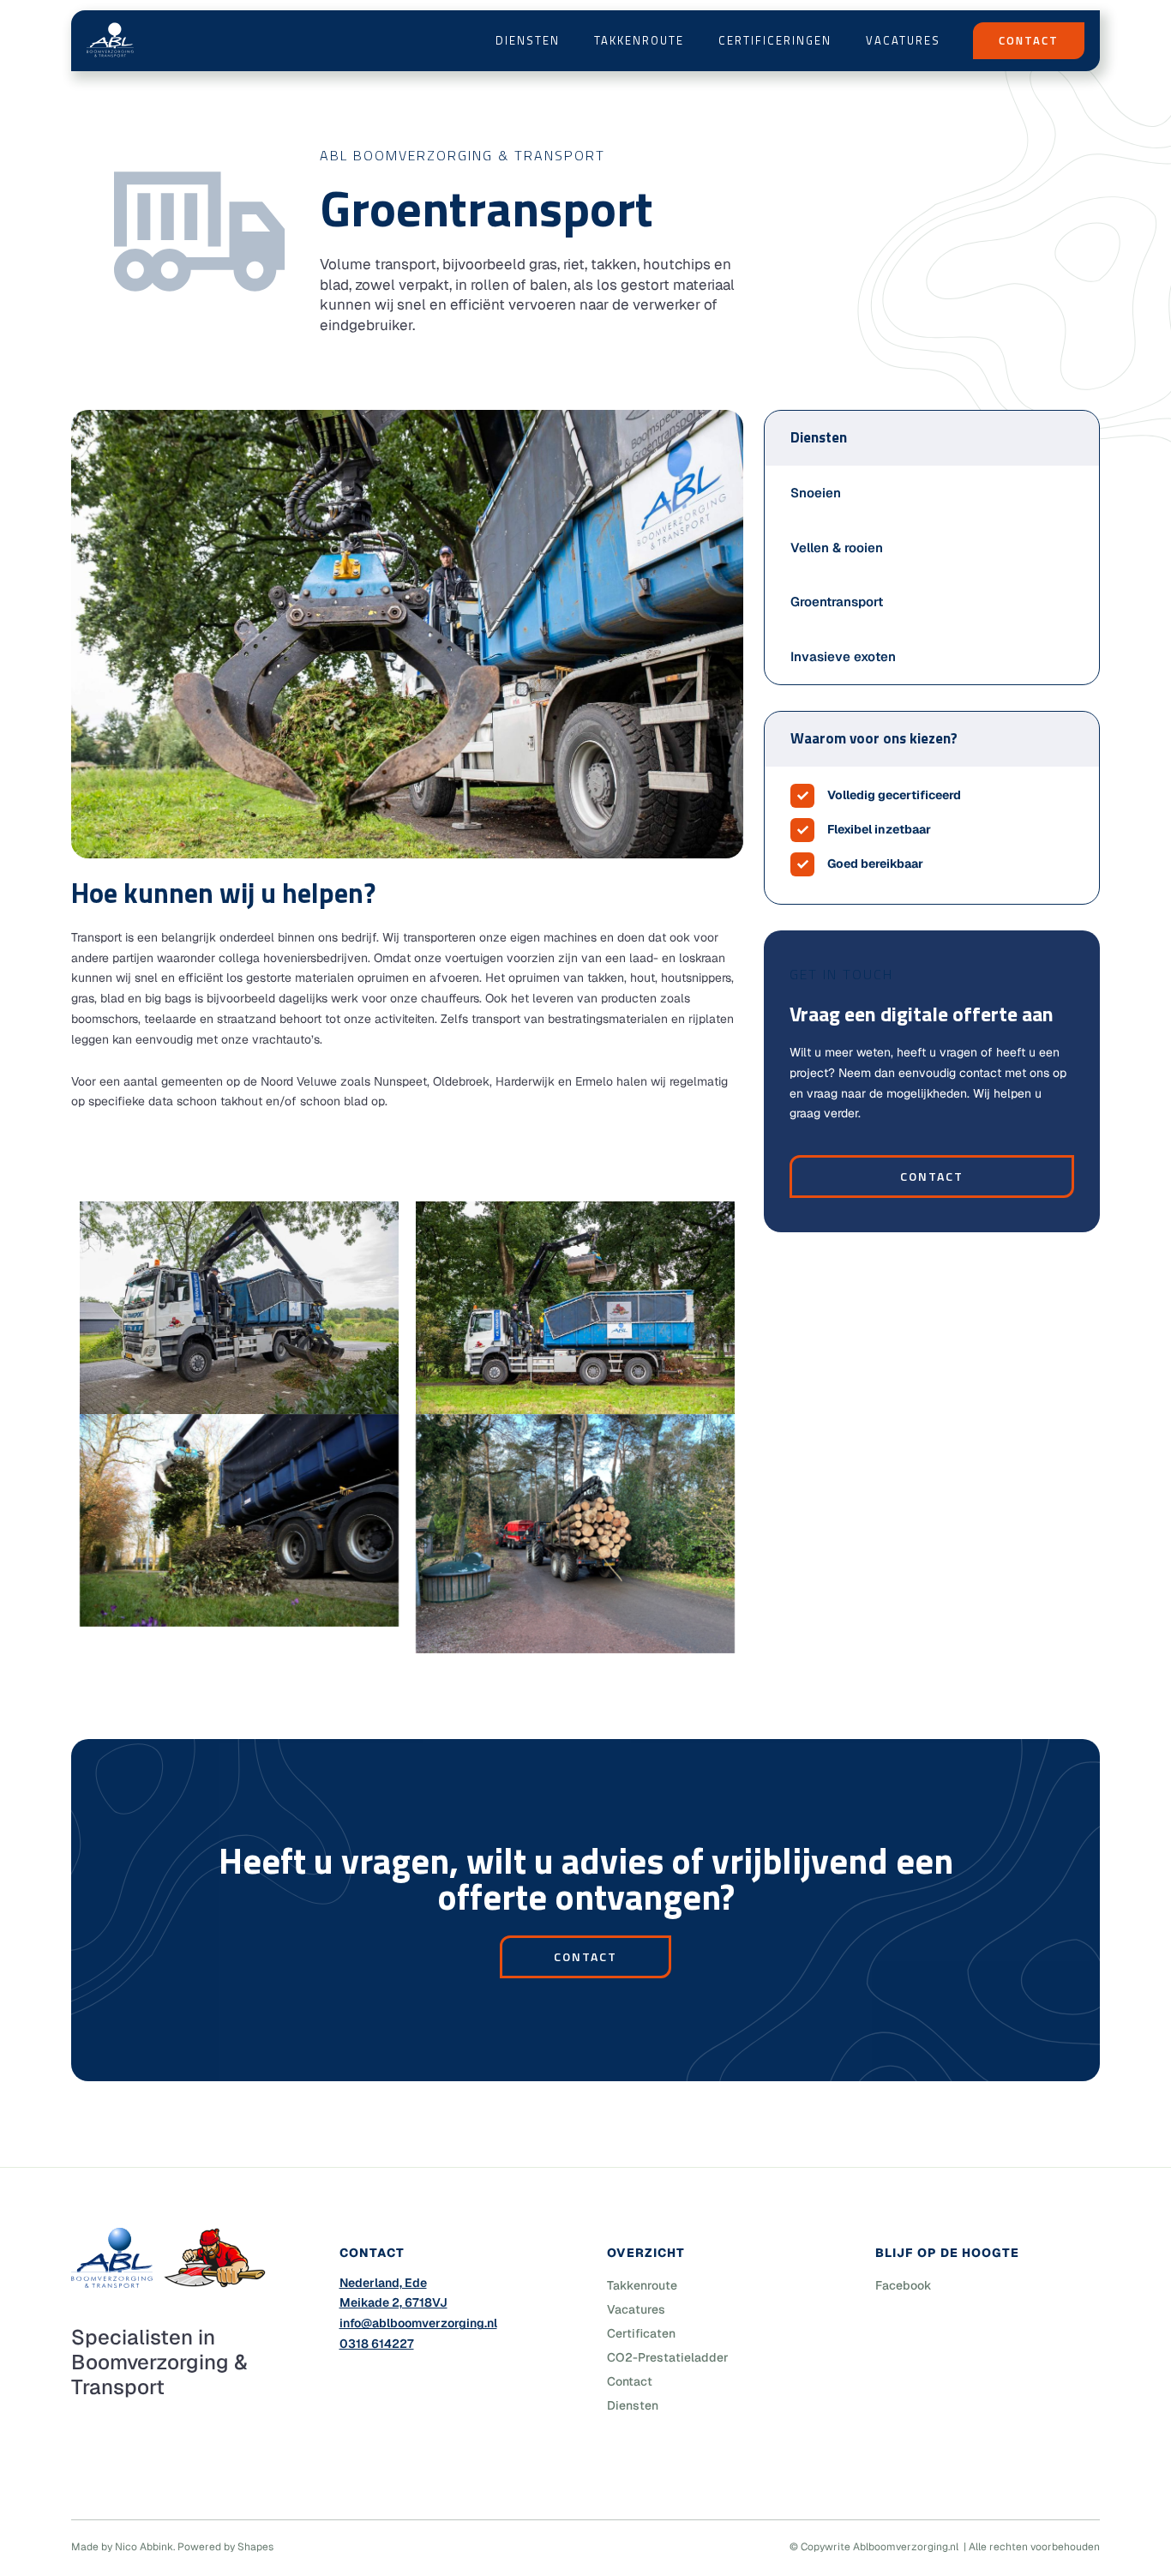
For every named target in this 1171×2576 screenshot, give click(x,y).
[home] (110, 40)
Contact (932, 1176)
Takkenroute (639, 40)
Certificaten (641, 2333)
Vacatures (636, 2309)
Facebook (904, 2285)
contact (585, 1956)
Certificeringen (775, 40)
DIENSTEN (528, 40)
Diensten (633, 2405)
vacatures (903, 40)
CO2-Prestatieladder (668, 2357)
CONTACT (1029, 40)
